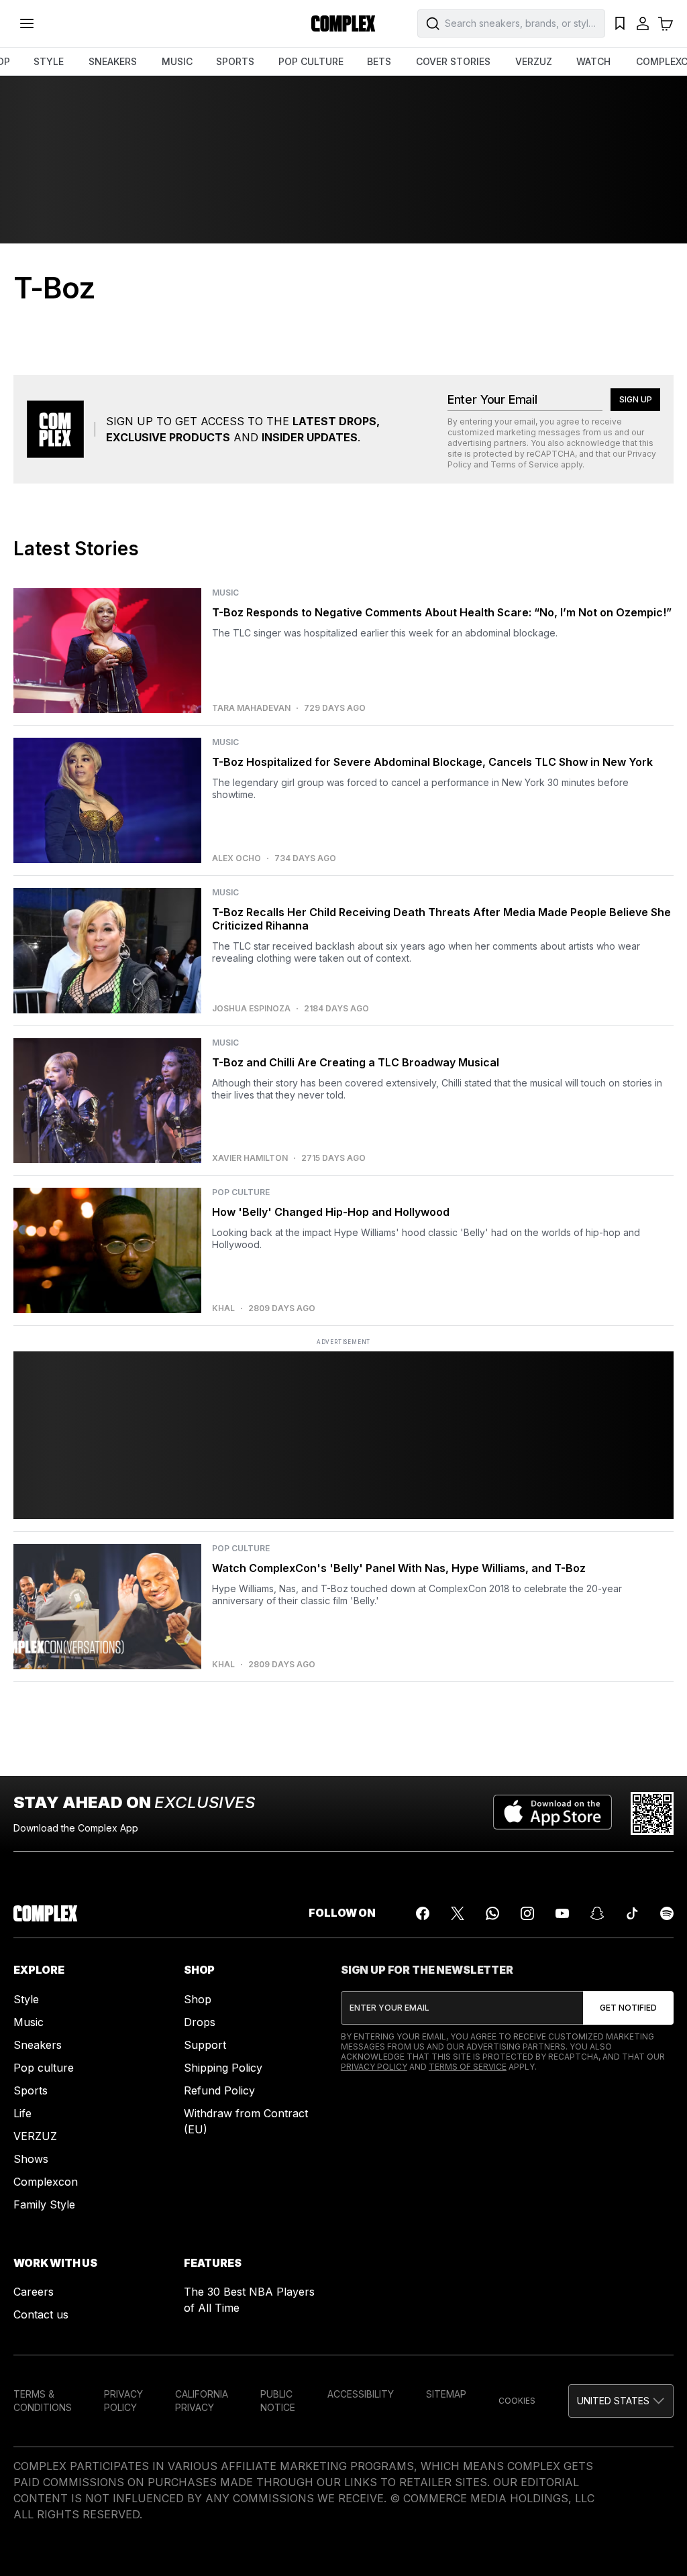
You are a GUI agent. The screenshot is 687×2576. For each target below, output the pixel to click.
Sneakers (38, 2045)
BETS (379, 61)
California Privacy (202, 2401)
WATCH (593, 61)
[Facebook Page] (423, 1913)
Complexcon (46, 2182)
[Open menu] (27, 23)
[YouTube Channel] (562, 1913)
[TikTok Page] (632, 1913)
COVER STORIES (453, 61)
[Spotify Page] (667, 1913)
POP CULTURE (311, 61)
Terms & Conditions (43, 2401)
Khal (223, 1308)
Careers (34, 2292)
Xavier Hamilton (250, 1158)
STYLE (49, 61)
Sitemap (446, 2394)
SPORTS (235, 61)
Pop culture (44, 2068)
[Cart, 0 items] (666, 23)
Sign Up (636, 399)
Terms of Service (525, 464)
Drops (200, 2022)
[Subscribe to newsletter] (628, 2008)
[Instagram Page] (527, 1913)
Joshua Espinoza (251, 1009)
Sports (31, 2090)
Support (205, 2045)
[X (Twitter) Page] (458, 1913)
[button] (621, 2401)
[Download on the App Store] (552, 1813)
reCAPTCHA (551, 454)
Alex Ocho (236, 858)
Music (29, 2022)
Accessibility (361, 2394)
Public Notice (278, 2401)
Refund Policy (219, 2090)
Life (22, 2113)
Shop (198, 1999)
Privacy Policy (374, 2067)
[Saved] (620, 23)
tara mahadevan (251, 708)
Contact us (41, 2314)
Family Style (44, 2204)
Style (26, 1999)
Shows (31, 2159)
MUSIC (177, 61)
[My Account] (643, 23)
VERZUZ (534, 61)
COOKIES (517, 2401)
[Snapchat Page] (597, 1913)
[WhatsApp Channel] (492, 1913)
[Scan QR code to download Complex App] (652, 1813)
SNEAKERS (113, 61)
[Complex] (343, 23)
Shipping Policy (223, 2068)
